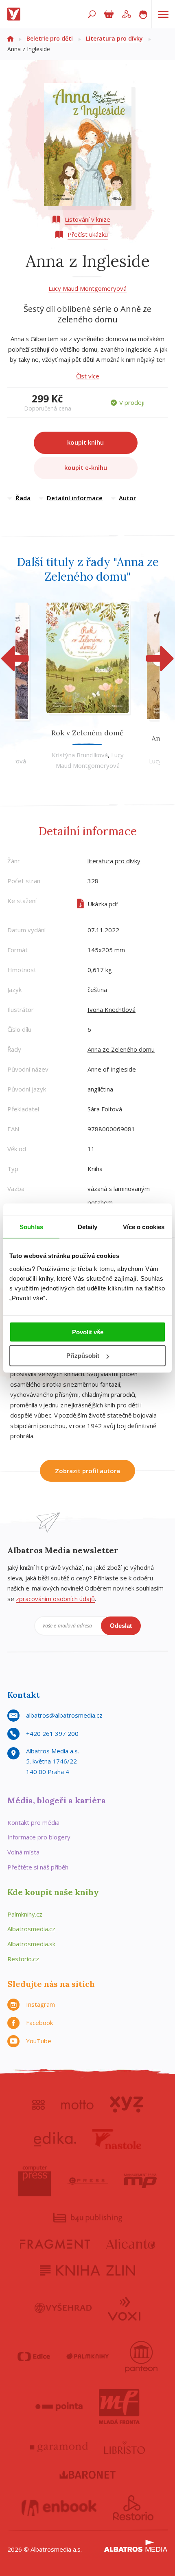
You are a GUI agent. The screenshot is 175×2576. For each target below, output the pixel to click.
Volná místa (23, 1852)
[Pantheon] (141, 2357)
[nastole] (117, 2139)
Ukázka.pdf (103, 904)
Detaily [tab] (88, 1227)
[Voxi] (124, 2308)
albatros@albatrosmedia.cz (64, 1715)
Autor (127, 498)
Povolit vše (88, 1332)
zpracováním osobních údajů (55, 1599)
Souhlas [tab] (31, 1227)
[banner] (15, 14)
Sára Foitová (105, 1109)
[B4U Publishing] (88, 2218)
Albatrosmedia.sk (31, 1944)
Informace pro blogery (39, 1837)
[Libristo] (125, 2447)
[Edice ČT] (34, 2357)
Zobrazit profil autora (87, 1471)
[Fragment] (55, 2244)
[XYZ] (126, 2105)
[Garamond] (59, 2447)
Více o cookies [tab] (144, 1227)
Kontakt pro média (33, 1822)
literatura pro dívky (114, 861)
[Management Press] (140, 2181)
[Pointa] (59, 2407)
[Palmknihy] (87, 2357)
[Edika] (55, 2139)
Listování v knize (87, 219)
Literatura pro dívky (114, 38)
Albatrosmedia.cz (31, 1929)
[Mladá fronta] (119, 2407)
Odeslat (121, 1626)
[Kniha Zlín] (87, 2270)
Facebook (39, 2023)
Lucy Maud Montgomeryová (87, 288)
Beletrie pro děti (50, 38)
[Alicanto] (131, 2244)
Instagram (40, 2004)
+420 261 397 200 (52, 1733)
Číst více (88, 376)
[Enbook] (59, 2508)
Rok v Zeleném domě (87, 733)
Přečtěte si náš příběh (38, 1867)
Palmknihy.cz (25, 1914)
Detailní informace (75, 498)
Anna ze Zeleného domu (121, 1049)
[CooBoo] (38, 2105)
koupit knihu (85, 442)
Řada (23, 498)
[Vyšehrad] (63, 2308)
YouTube (39, 2041)
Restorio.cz (23, 1959)
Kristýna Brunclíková (80, 755)
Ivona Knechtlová (112, 1009)
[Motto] (77, 2105)
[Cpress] (87, 2181)
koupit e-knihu (86, 467)
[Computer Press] (35, 2181)
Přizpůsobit (83, 1356)
